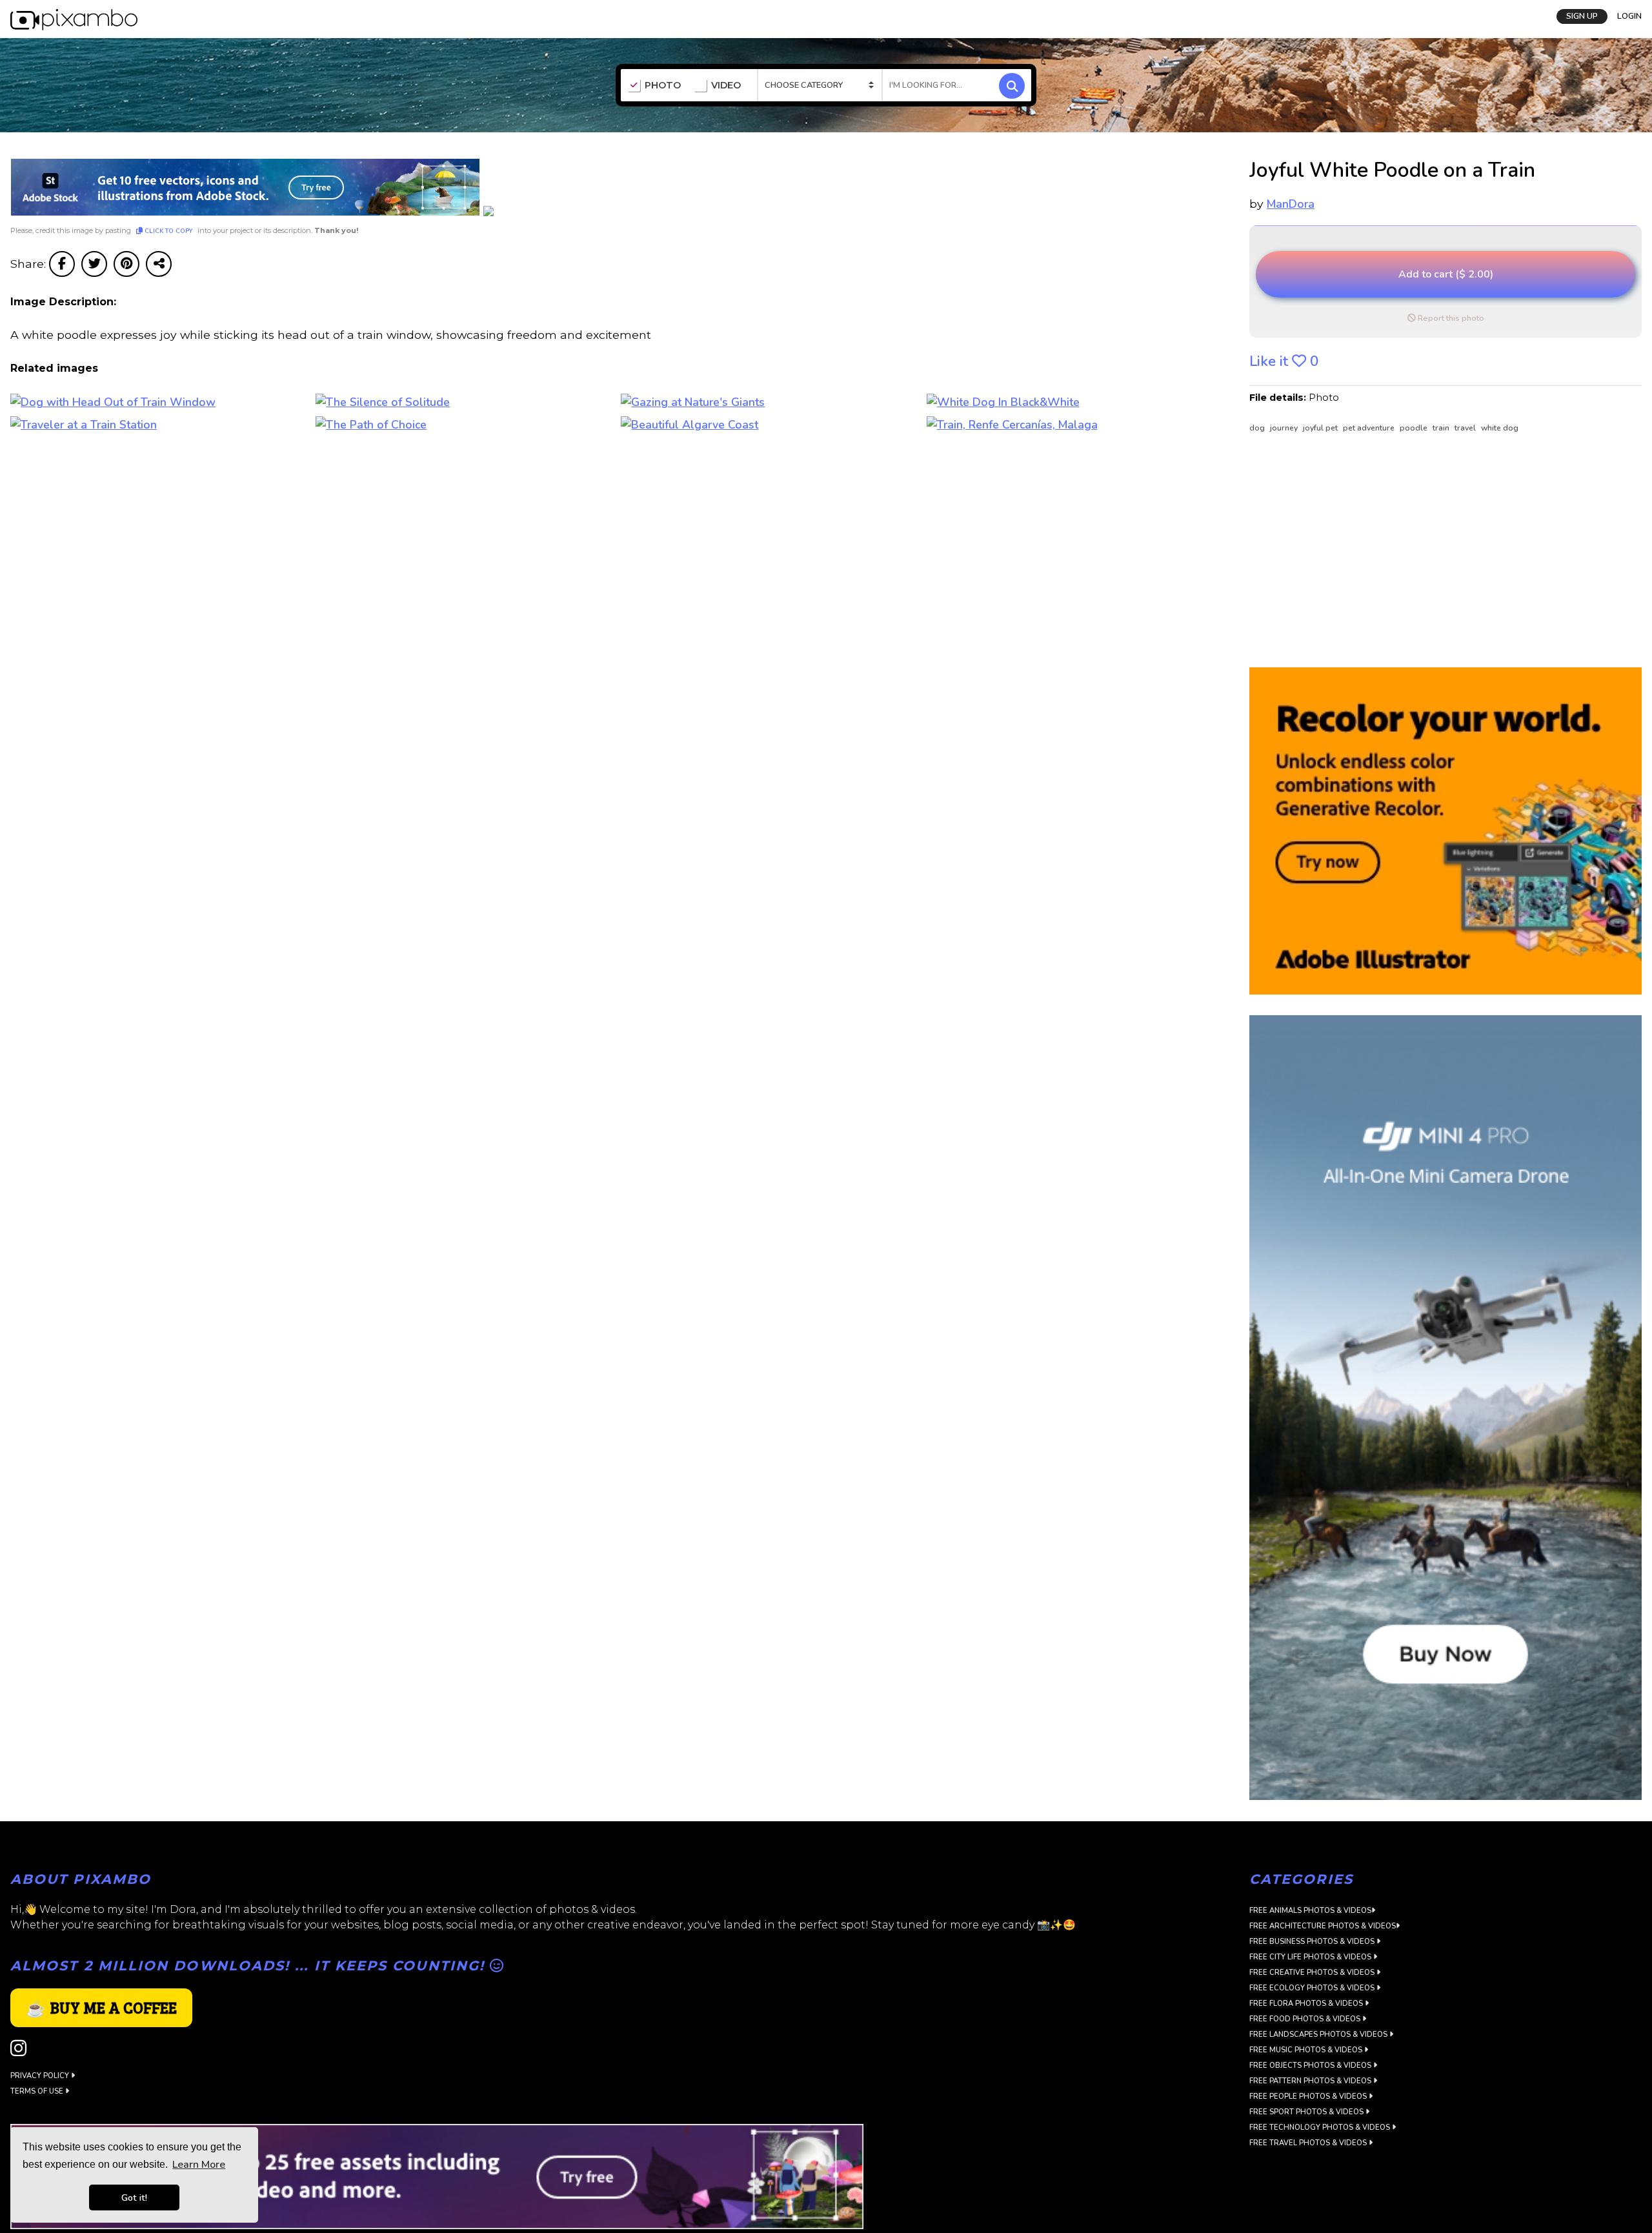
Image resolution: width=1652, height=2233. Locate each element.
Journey (1285, 428)
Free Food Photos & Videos (1306, 2019)
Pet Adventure (1370, 428)
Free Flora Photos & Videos (1307, 2004)
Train (1442, 428)
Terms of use (38, 2091)
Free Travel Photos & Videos (1309, 2143)
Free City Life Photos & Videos (1311, 1957)
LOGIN (1629, 16)
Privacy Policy (41, 2076)
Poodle (1415, 428)
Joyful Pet (1321, 428)
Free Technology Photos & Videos (1321, 2127)
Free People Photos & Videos (1309, 2097)
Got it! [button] (134, 2198)
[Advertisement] (1435, 551)
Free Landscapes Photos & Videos (1319, 2035)
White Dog (1500, 428)
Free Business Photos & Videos (1313, 1942)
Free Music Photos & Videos (1307, 2050)
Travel (1466, 428)
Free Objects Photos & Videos (1311, 2066)
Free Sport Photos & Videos (1307, 2112)
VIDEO (726, 86)
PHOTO (663, 86)
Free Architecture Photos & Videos (1323, 1926)
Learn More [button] (199, 2165)
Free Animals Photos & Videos (1310, 1911)
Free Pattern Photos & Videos (1311, 2081)
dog (1258, 428)
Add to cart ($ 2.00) (1446, 274)
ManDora (1291, 204)
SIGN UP (1582, 16)
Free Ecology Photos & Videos (1313, 1988)
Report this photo (1450, 318)
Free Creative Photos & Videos (1313, 1973)
